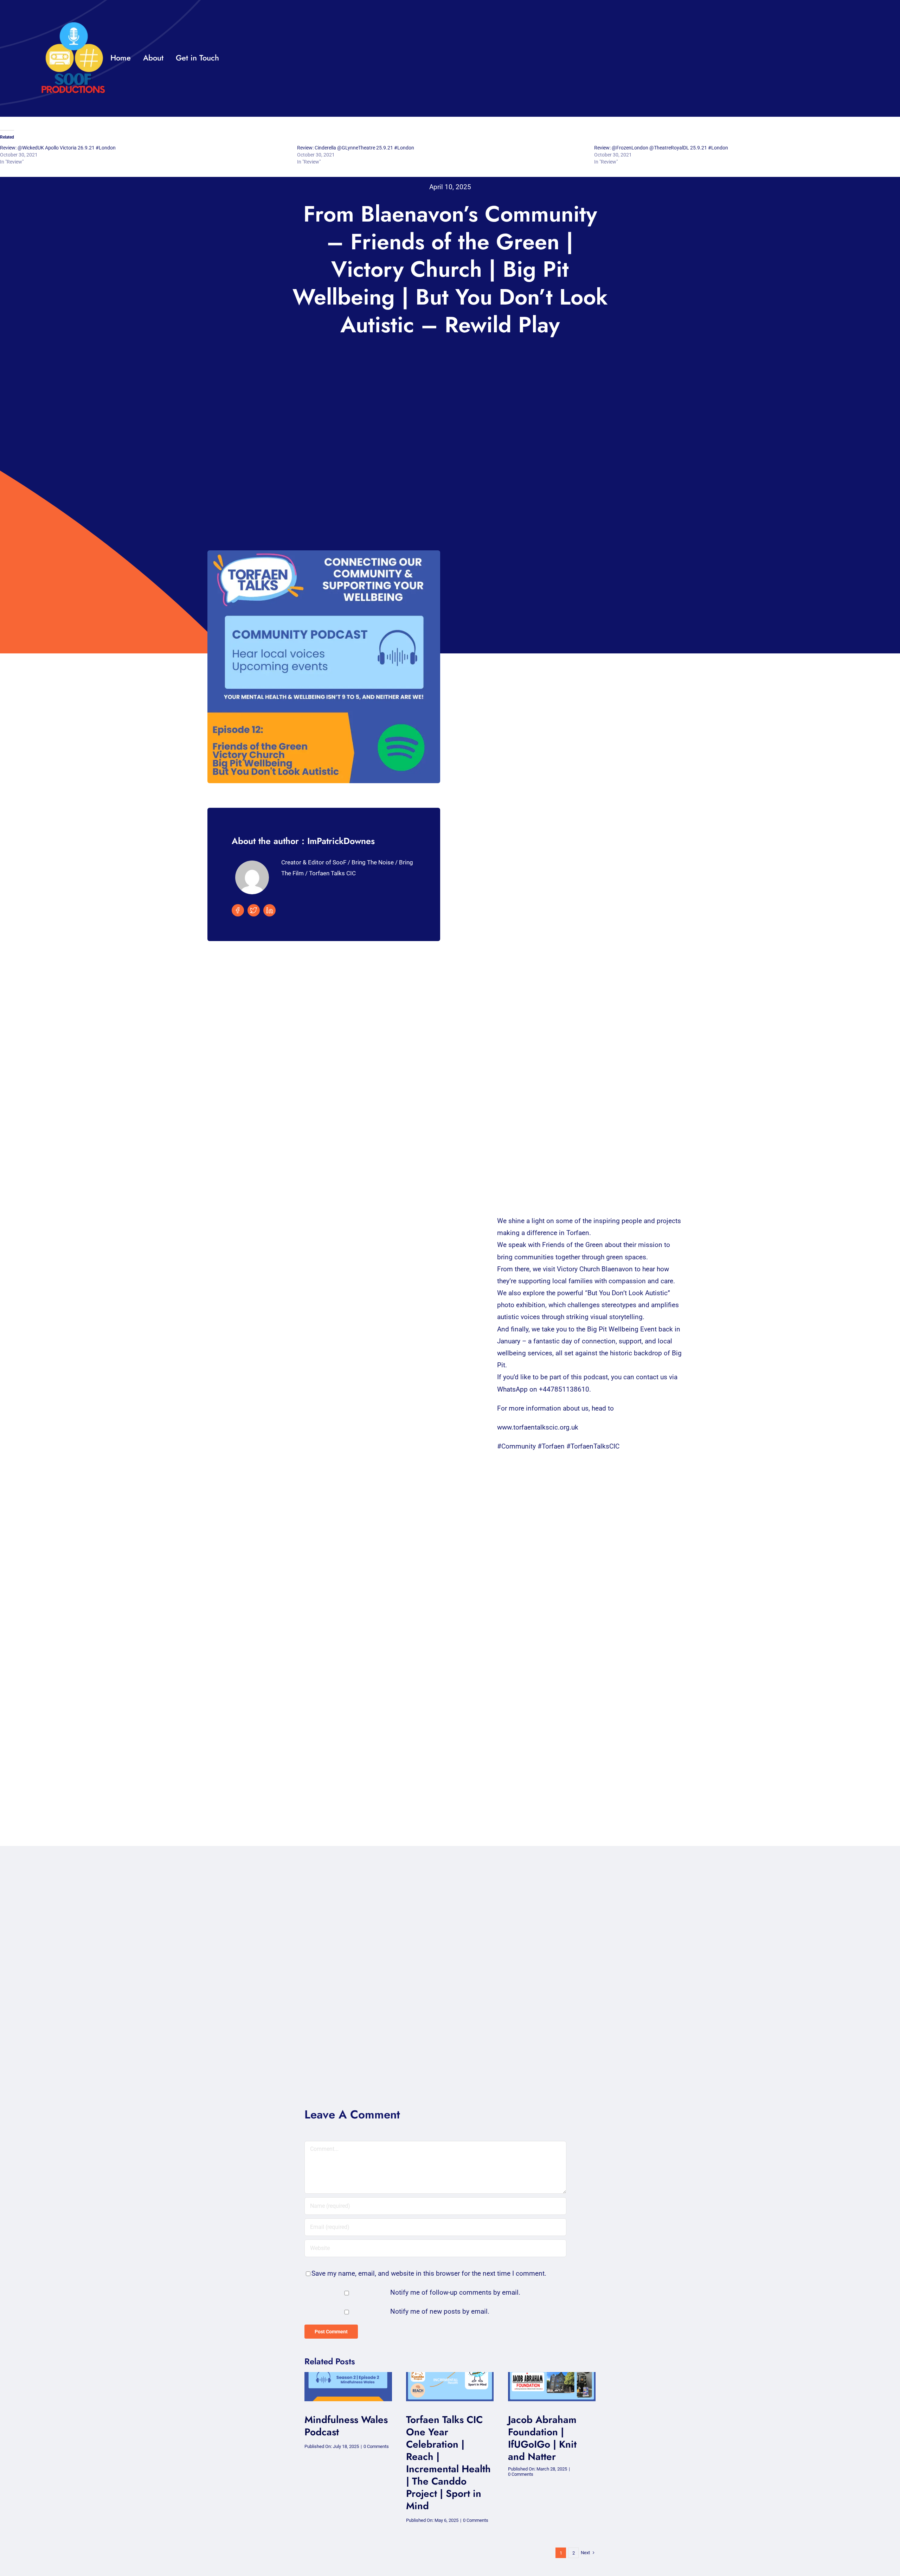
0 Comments (376, 2446)
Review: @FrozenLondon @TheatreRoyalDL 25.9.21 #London (661, 148)
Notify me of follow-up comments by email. (455, 2292)
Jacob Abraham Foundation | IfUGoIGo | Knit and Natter (542, 2438)
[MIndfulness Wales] (348, 2375)
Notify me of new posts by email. (440, 2311)
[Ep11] (552, 2375)
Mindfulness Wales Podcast (346, 2426)
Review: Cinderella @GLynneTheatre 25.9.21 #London (356, 148)
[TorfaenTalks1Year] (450, 2375)
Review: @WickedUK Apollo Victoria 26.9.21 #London (58, 148)
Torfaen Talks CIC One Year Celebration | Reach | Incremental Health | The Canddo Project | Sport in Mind (448, 2463)
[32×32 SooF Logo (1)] (73, 24)
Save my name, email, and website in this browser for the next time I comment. (429, 2273)
